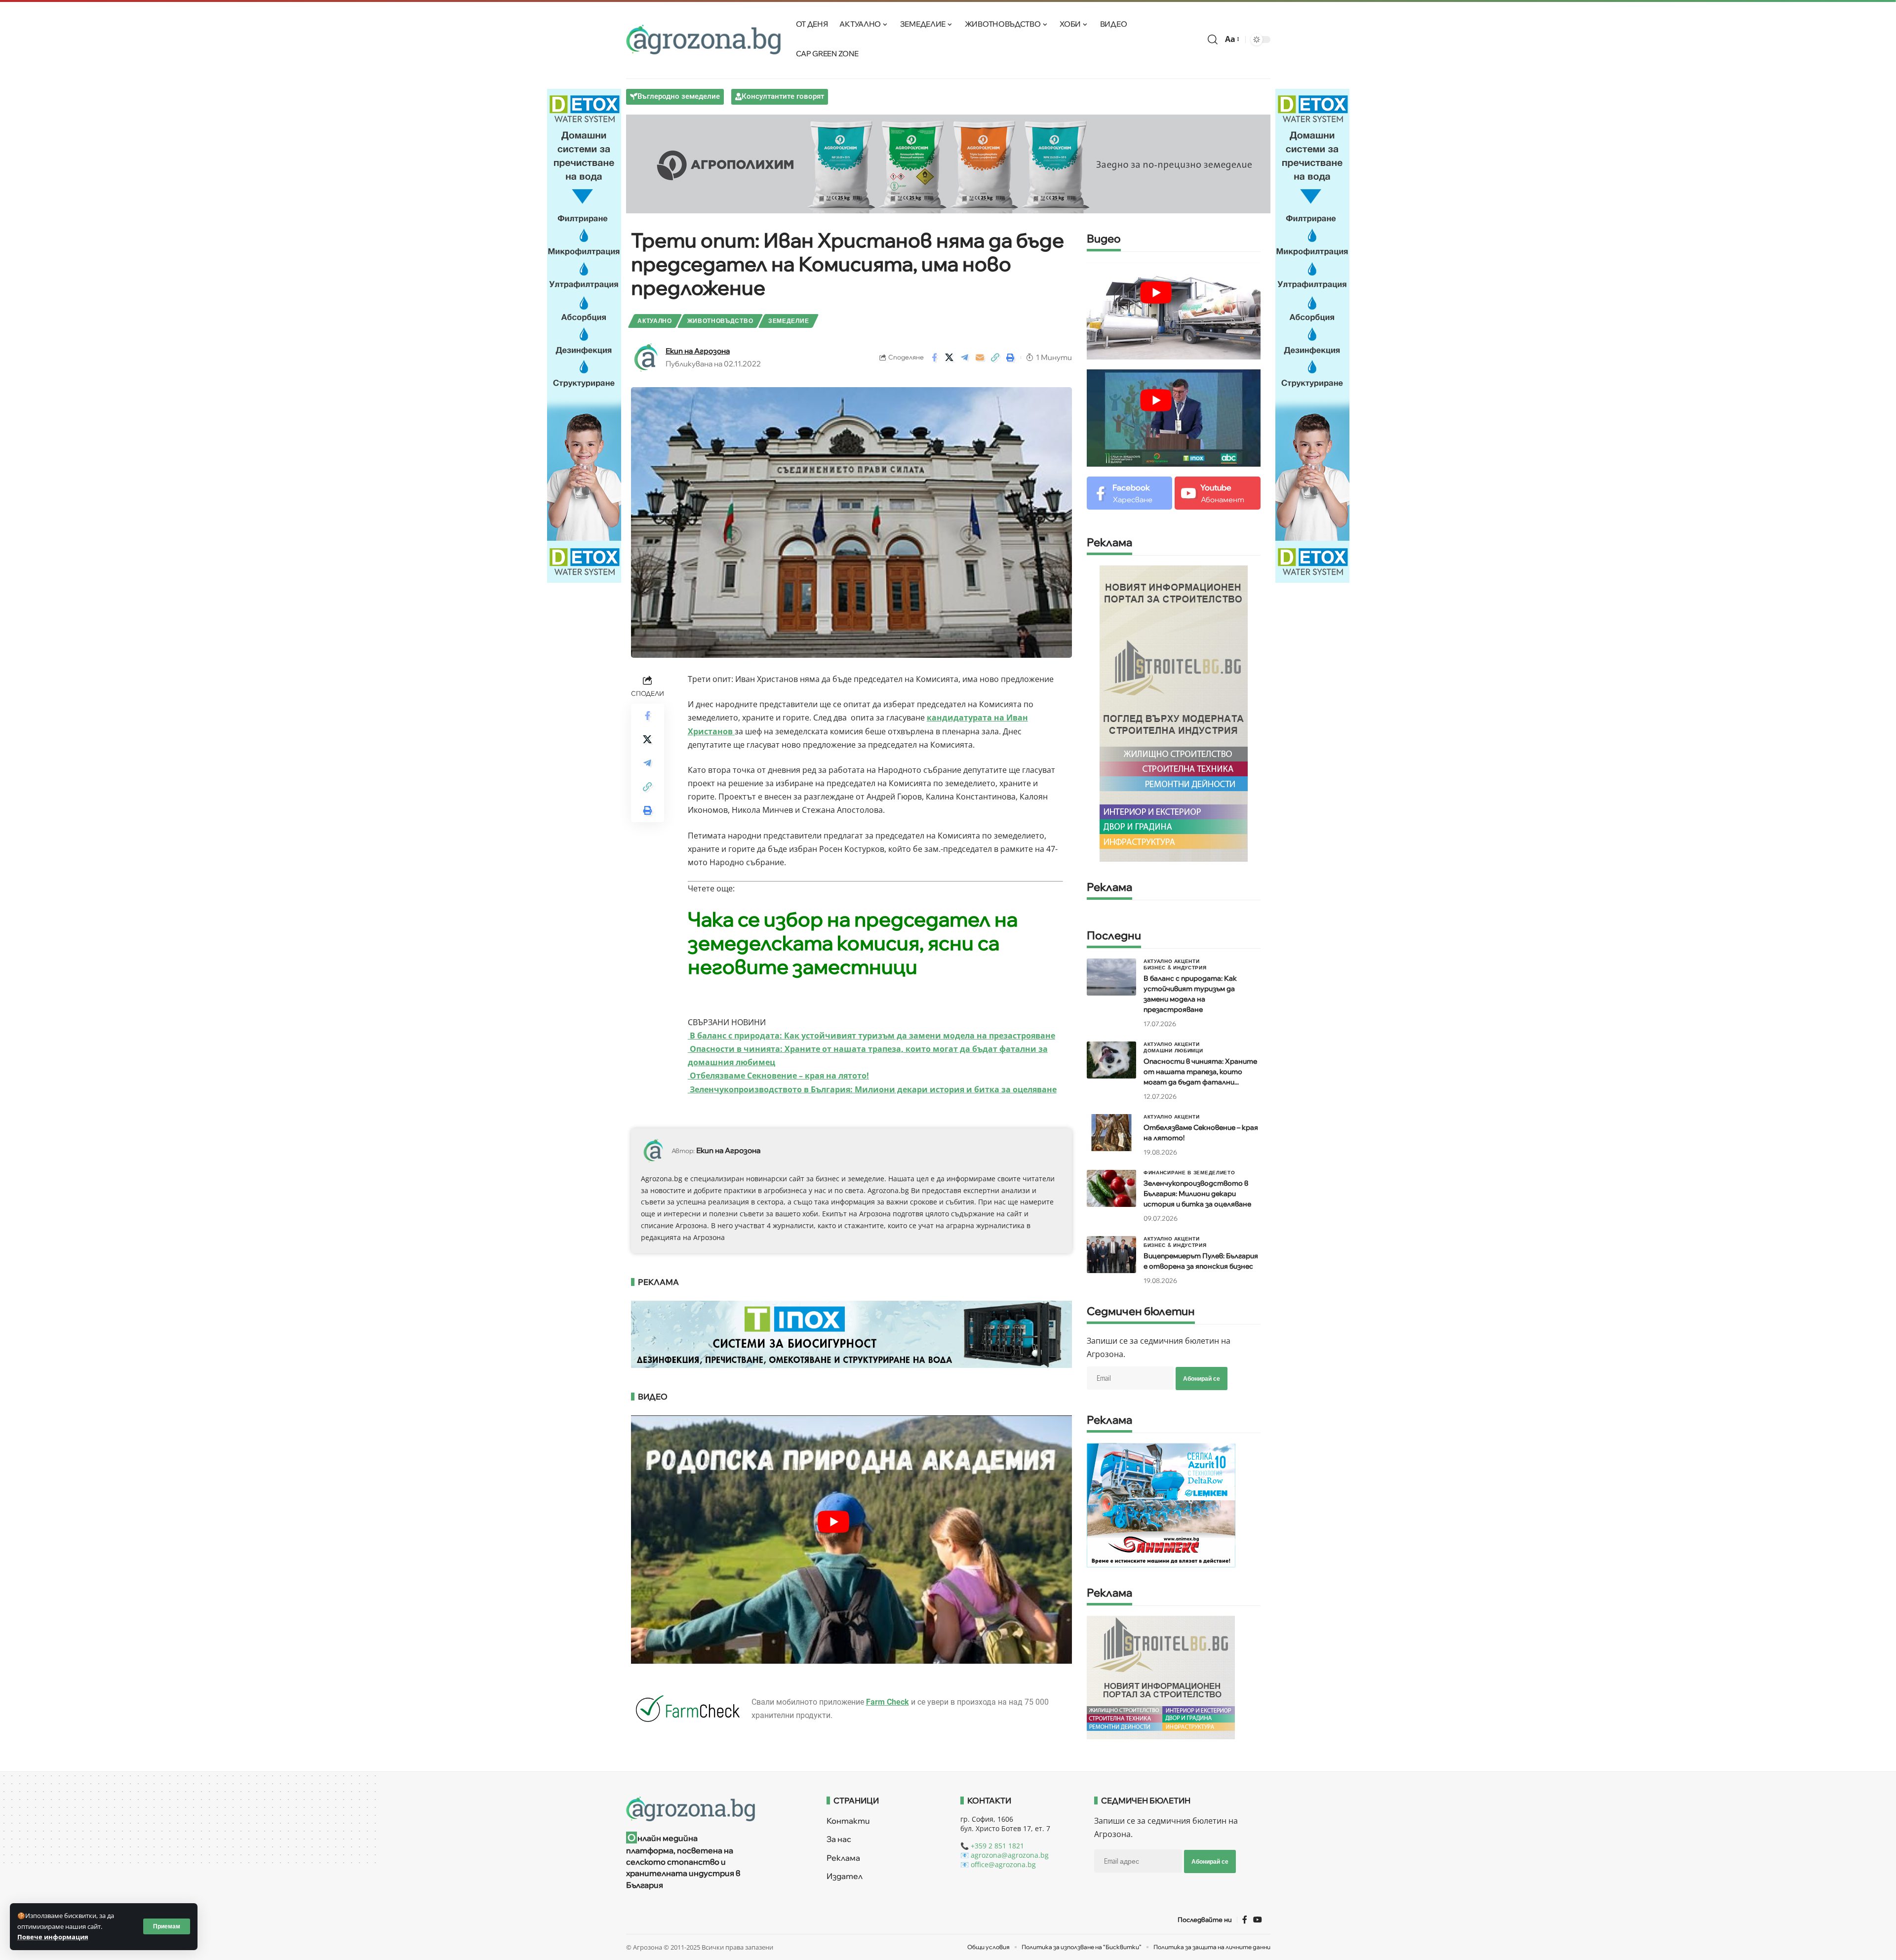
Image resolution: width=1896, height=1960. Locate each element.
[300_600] (1174, 713)
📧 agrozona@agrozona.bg (1005, 1855)
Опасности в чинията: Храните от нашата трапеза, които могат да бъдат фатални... (1200, 1072)
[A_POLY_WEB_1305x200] (948, 163)
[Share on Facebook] (934, 358)
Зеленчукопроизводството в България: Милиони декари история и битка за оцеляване (872, 1089)
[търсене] (1213, 40)
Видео (1104, 239)
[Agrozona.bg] (704, 40)
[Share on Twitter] (949, 358)
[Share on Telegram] (965, 358)
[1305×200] (852, 1333)
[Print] (1011, 358)
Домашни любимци (1173, 1050)
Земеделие (789, 321)
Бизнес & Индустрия (1175, 967)
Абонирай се (1202, 1379)
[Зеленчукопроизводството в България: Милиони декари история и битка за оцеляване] (1111, 1188)
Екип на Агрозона (698, 351)
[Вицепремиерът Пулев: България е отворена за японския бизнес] (1111, 1255)
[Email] (980, 358)
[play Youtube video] (834, 1521)
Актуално (655, 321)
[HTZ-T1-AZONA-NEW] (714, 1809)
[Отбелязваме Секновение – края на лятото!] (1111, 1133)
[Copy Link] (995, 358)
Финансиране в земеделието (1189, 1172)
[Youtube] (1217, 493)
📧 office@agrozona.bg (998, 1864)
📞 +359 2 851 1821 (992, 1846)
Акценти (1187, 961)
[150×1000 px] (584, 335)
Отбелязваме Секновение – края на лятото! (778, 1076)
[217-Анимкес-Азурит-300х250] (1161, 1505)
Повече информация (53, 1937)
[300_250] (1161, 1677)
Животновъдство (720, 321)
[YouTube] (1258, 1920)
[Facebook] (1129, 493)
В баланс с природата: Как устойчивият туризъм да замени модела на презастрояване (871, 1036)
